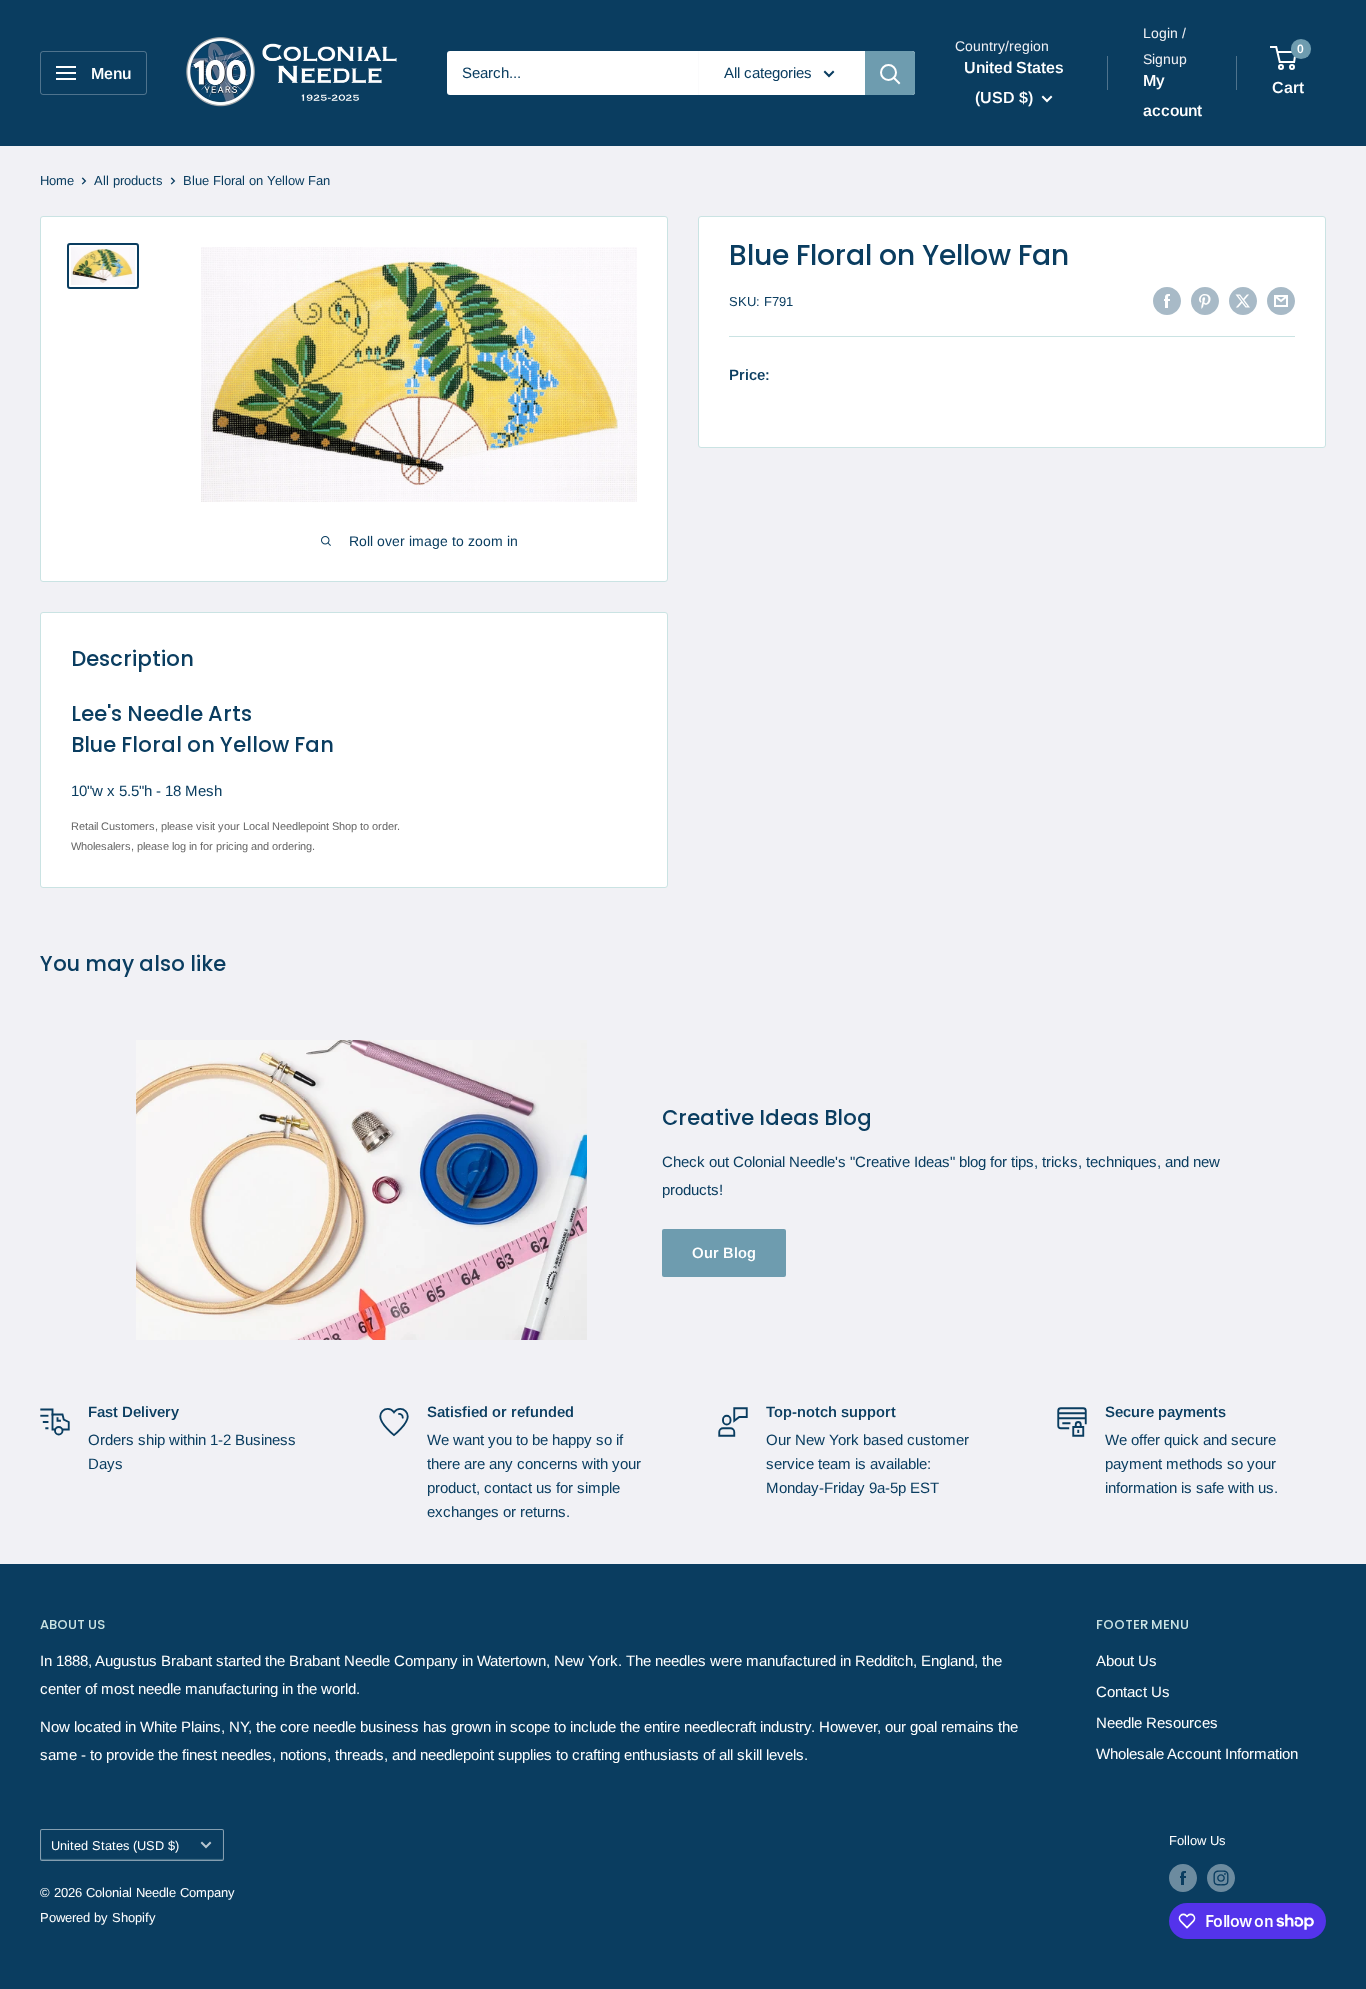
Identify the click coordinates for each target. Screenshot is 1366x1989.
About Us (1126, 1660)
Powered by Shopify (98, 1917)
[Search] (890, 73)
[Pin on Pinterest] (1205, 300)
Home (57, 180)
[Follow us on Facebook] (1183, 1878)
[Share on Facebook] (1167, 300)
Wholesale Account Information (1197, 1753)
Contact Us (1133, 1691)
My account (1172, 95)
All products (128, 180)
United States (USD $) (115, 1845)
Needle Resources (1157, 1722)
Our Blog (724, 1252)
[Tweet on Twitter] (1243, 300)
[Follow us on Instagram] (1221, 1878)
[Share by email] (1281, 300)
